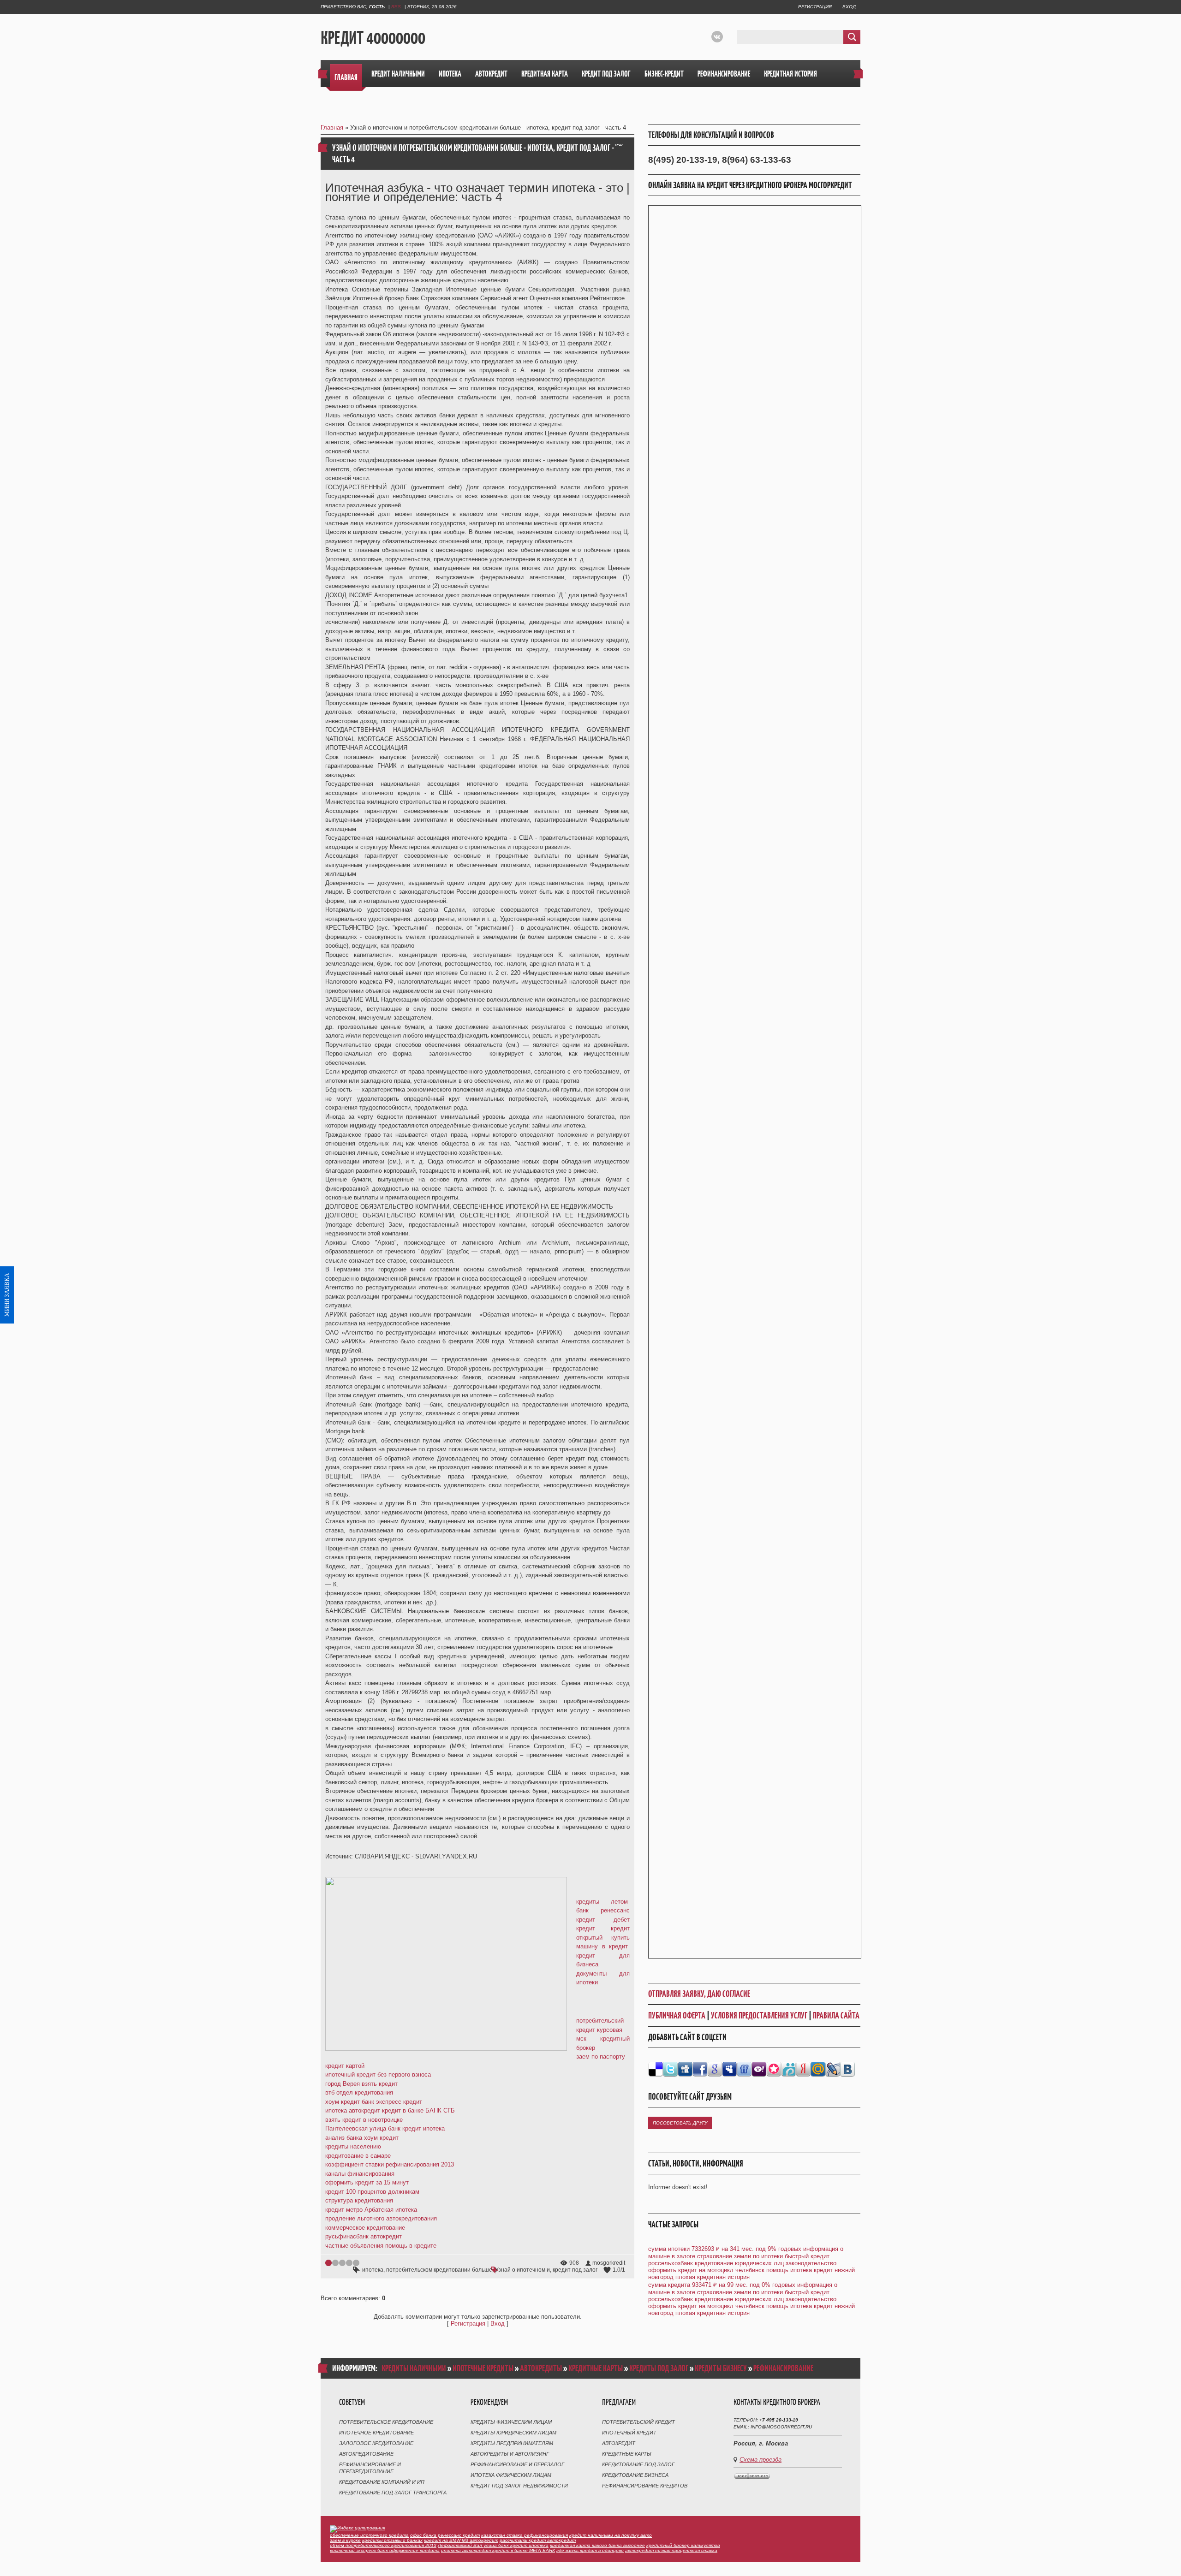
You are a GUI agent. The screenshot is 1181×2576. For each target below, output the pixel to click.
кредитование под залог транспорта (393, 2493)
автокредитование (366, 2454)
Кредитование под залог (638, 2464)
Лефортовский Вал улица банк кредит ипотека (493, 2545)
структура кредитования (359, 2200)
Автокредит (619, 2443)
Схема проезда (760, 2460)
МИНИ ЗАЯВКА (7, 1295)
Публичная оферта (677, 2015)
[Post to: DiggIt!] (685, 2069)
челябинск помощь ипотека (774, 2270)
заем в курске (345, 2540)
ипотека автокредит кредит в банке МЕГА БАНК (498, 2550)
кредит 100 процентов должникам (372, 2192)
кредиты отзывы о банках (392, 2540)
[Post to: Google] (715, 2069)
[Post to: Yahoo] (759, 2069)
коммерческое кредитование (365, 2228)
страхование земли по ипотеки (740, 2256)
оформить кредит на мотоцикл (691, 2270)
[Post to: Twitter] (670, 2069)
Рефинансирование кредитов (645, 2486)
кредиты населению (353, 2146)
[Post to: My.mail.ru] (818, 2069)
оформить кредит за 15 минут (367, 2182)
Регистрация (815, 7)
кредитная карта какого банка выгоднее (597, 2545)
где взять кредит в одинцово (590, 2550)
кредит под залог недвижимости (519, 2486)
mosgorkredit (609, 2263)
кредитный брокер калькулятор (683, 2545)
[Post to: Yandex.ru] (803, 2069)
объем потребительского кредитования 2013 (383, 2545)
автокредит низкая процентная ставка (671, 2550)
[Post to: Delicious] (656, 2069)
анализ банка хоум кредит (362, 2138)
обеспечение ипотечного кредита (369, 2535)
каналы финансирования (360, 2174)
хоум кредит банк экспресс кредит (374, 2102)
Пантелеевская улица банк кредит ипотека (385, 2128)
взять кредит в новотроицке (364, 2120)
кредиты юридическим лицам (513, 2433)
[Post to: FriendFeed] (744, 2069)
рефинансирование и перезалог (517, 2464)
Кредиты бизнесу (721, 2368)
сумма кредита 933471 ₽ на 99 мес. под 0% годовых (722, 2285)
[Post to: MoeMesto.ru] (788, 2069)
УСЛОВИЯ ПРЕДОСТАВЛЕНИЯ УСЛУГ (759, 2015)
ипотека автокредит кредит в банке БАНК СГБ (390, 2110)
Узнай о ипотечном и (522, 2270)
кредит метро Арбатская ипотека (371, 2210)
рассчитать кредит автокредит (538, 2540)
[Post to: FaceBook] (700, 2069)
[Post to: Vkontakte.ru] (847, 2069)
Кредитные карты (627, 2454)
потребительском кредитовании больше (439, 2270)
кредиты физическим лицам (511, 2422)
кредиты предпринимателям (512, 2443)
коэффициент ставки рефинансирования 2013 (390, 2164)
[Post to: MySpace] (729, 2069)
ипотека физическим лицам (511, 2475)
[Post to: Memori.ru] (774, 2069)
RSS (396, 7)
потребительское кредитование (386, 2422)
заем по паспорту (601, 2057)
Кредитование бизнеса (635, 2475)
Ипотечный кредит (629, 2433)
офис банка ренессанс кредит (445, 2535)
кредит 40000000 (373, 37)
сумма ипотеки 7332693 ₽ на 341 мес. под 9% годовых (725, 2249)
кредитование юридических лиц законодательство (766, 2263)
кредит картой (345, 2066)
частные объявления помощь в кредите (381, 2246)
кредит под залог (575, 2270)
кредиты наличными (414, 2368)
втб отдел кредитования (359, 2092)
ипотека (373, 2270)
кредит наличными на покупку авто (611, 2535)
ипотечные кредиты (483, 2368)
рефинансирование (783, 2368)
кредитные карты (596, 2368)
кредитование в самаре (358, 2156)
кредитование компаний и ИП (382, 2482)
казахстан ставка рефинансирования (525, 2535)
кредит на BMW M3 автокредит (461, 2540)
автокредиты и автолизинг (510, 2454)
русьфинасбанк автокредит (364, 2236)
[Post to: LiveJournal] (833, 2069)
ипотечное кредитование (376, 2433)
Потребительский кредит (638, 2422)
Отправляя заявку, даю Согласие (699, 1994)
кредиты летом (602, 1902)
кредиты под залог (659, 2368)
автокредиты (541, 2368)
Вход (849, 7)
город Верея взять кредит (361, 2084)
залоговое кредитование (376, 2443)
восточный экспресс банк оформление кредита (385, 2550)
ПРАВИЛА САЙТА (836, 2015)
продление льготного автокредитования (381, 2218)
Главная (332, 128)
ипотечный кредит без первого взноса (378, 2074)
